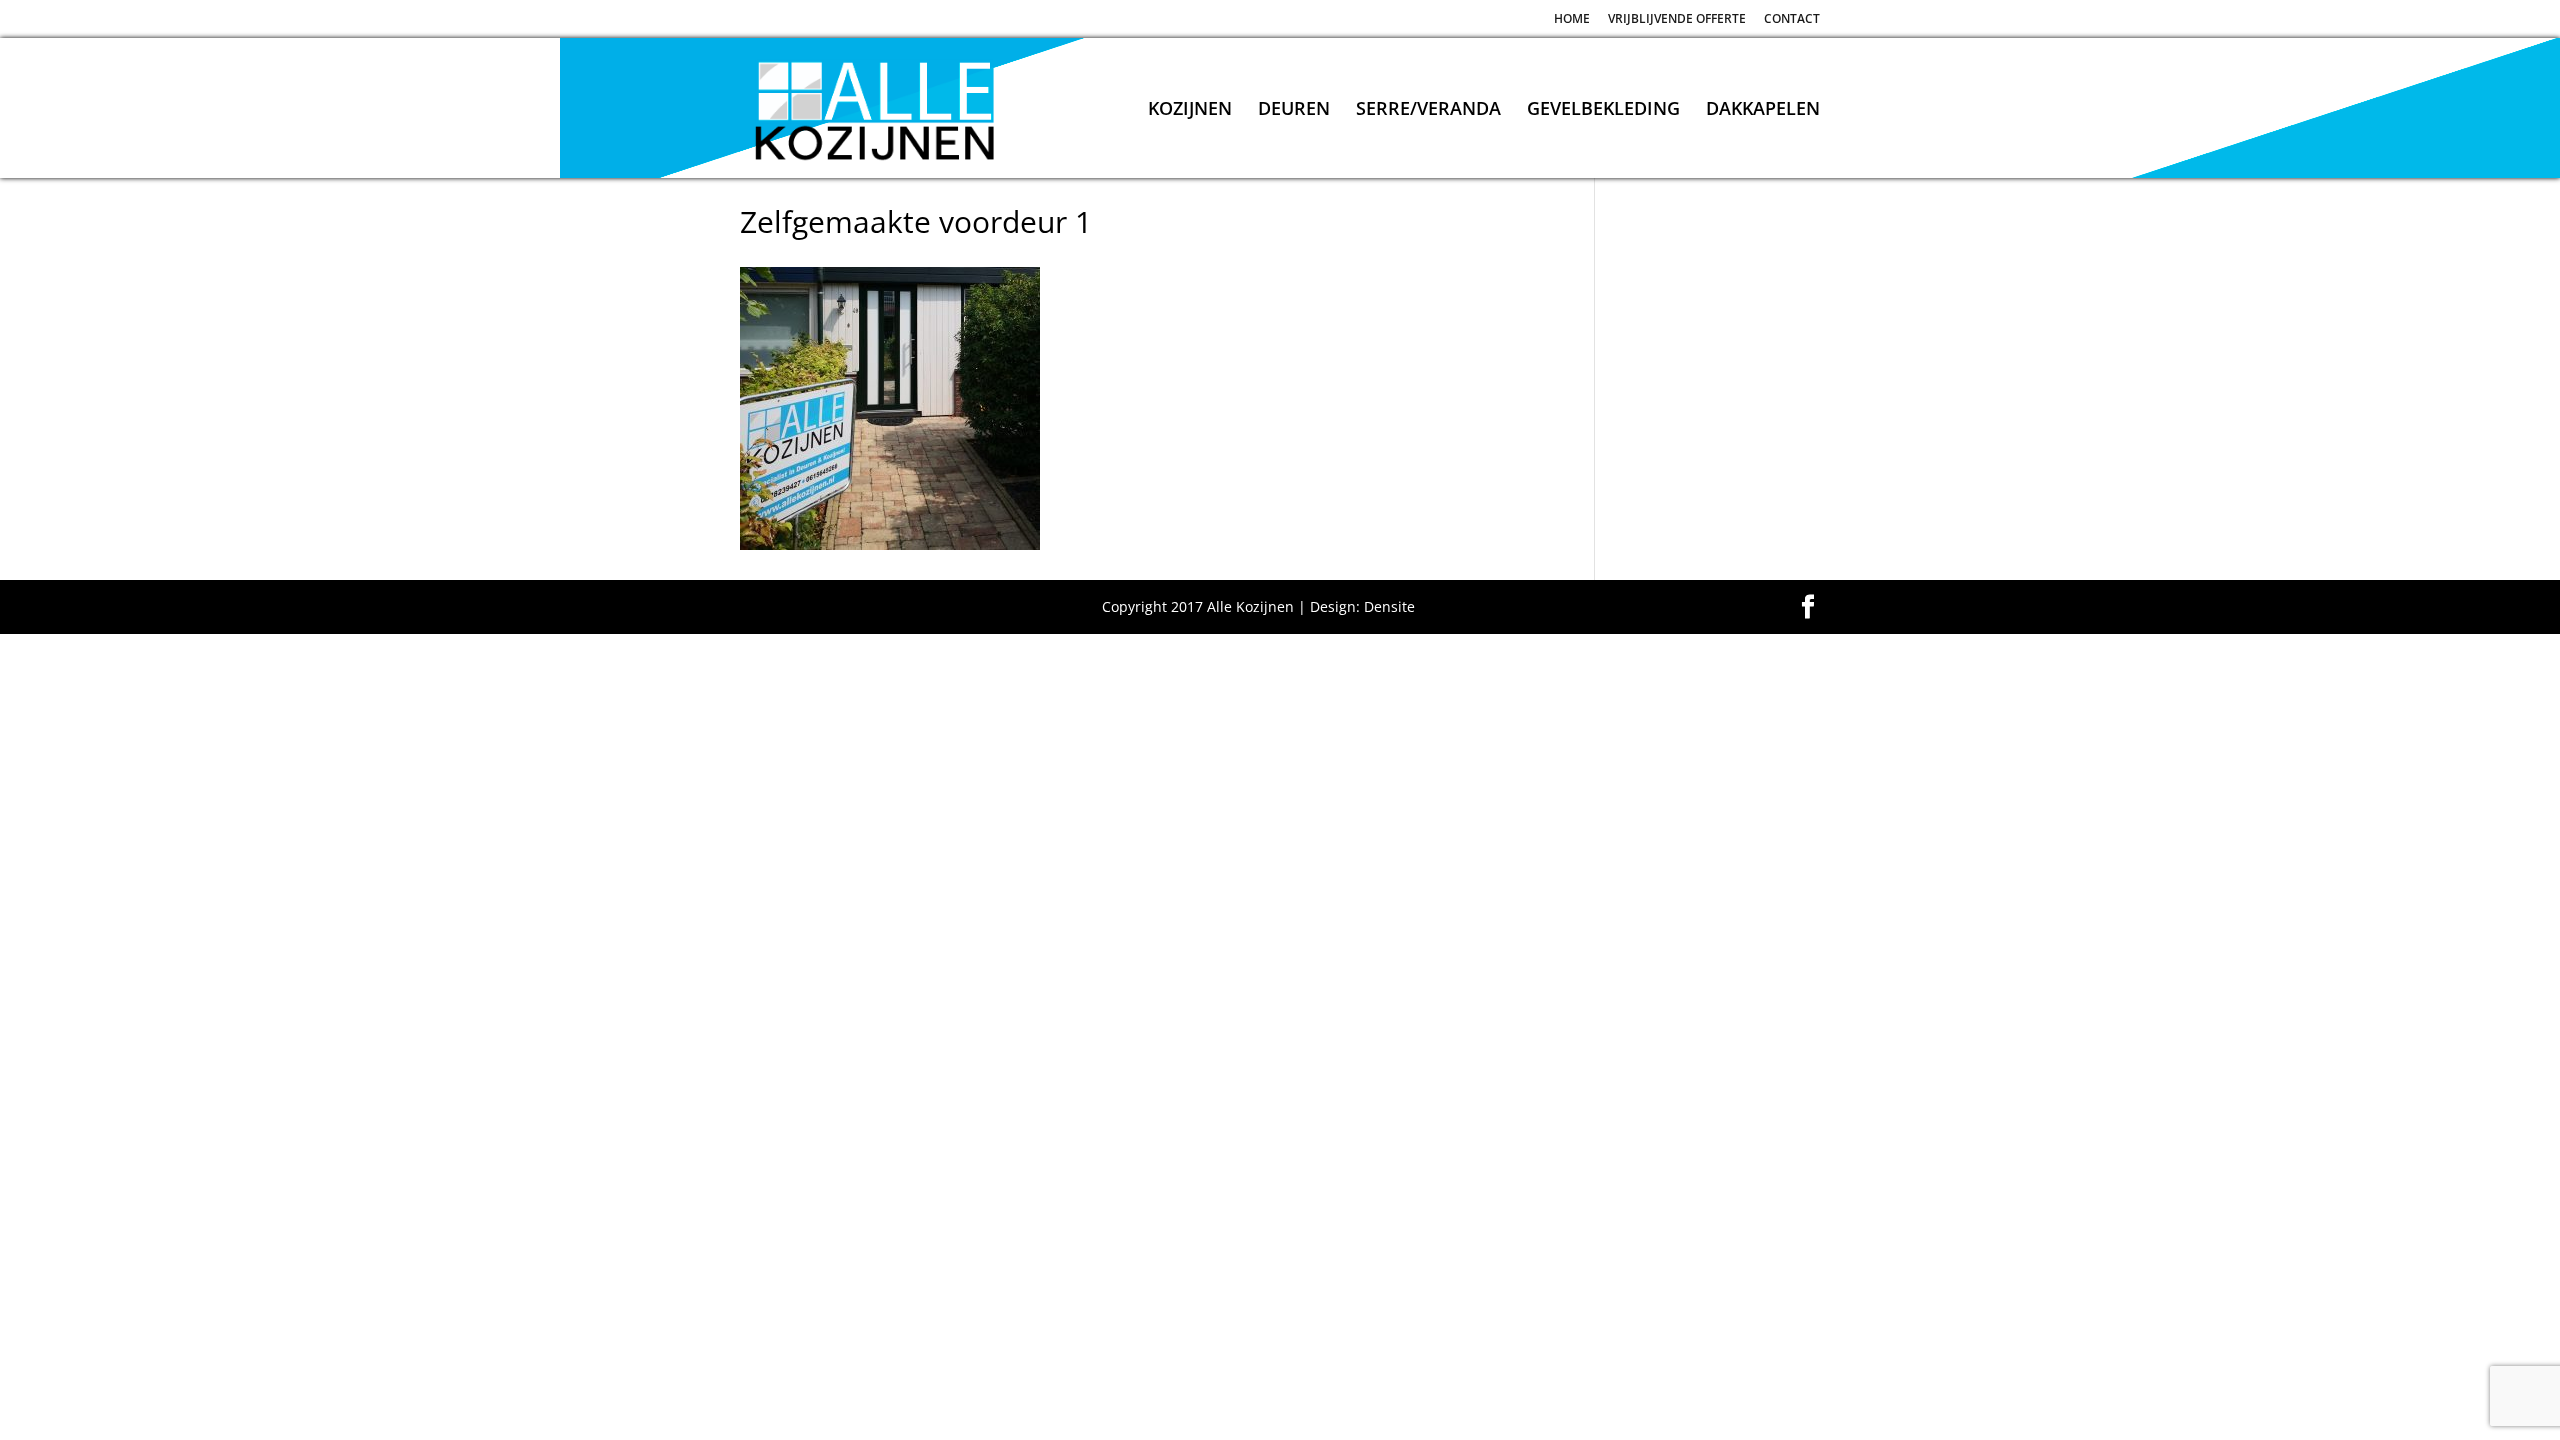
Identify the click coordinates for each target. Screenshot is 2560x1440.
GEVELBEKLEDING (1603, 110)
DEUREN (1294, 110)
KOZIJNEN (1190, 110)
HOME (1572, 20)
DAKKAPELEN (1763, 110)
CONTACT (1792, 20)
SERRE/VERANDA (1428, 110)
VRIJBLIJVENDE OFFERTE (1677, 20)
